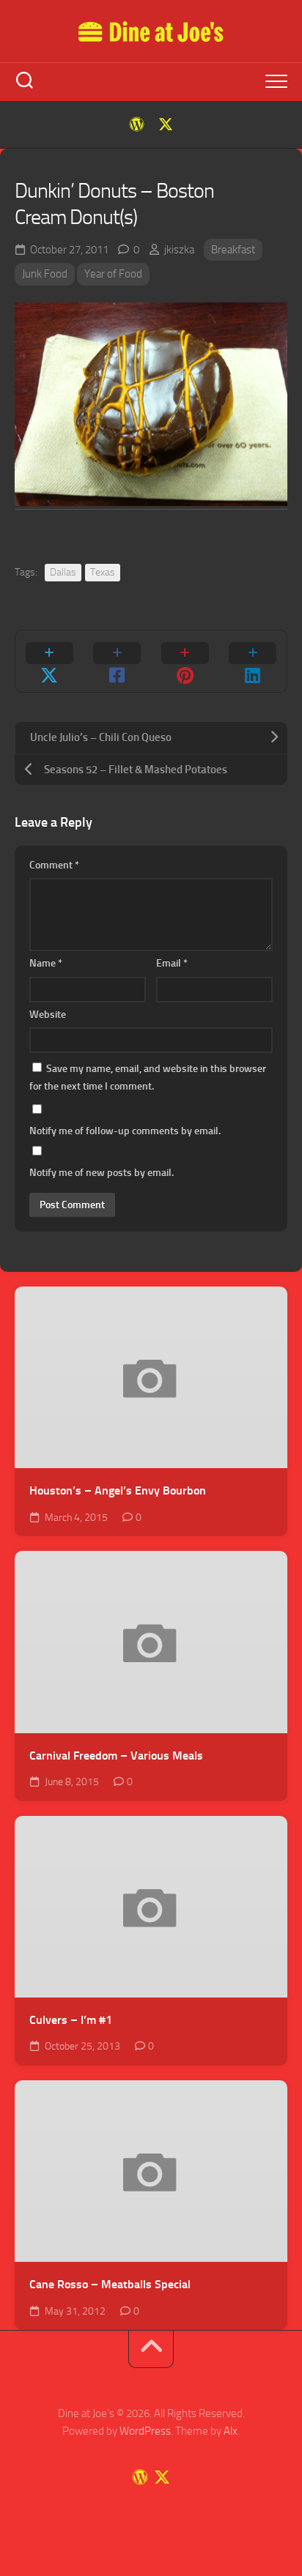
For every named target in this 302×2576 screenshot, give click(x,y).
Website (48, 1015)
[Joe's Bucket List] (136, 124)
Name (46, 963)
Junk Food (45, 274)
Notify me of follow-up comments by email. (125, 1131)
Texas (103, 572)
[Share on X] (49, 661)
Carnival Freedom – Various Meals (116, 1756)
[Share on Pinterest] (185, 661)
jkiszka (179, 250)
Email (172, 963)
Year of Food (113, 274)
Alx (231, 2431)
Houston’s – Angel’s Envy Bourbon (118, 1490)
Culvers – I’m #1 (71, 2020)
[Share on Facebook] (118, 661)
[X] (166, 124)
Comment (54, 865)
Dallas (63, 572)
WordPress (145, 2431)
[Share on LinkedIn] (253, 661)
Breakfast (233, 250)
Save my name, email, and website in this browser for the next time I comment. (148, 1077)
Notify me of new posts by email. (102, 1173)
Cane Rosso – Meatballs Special (110, 2284)
